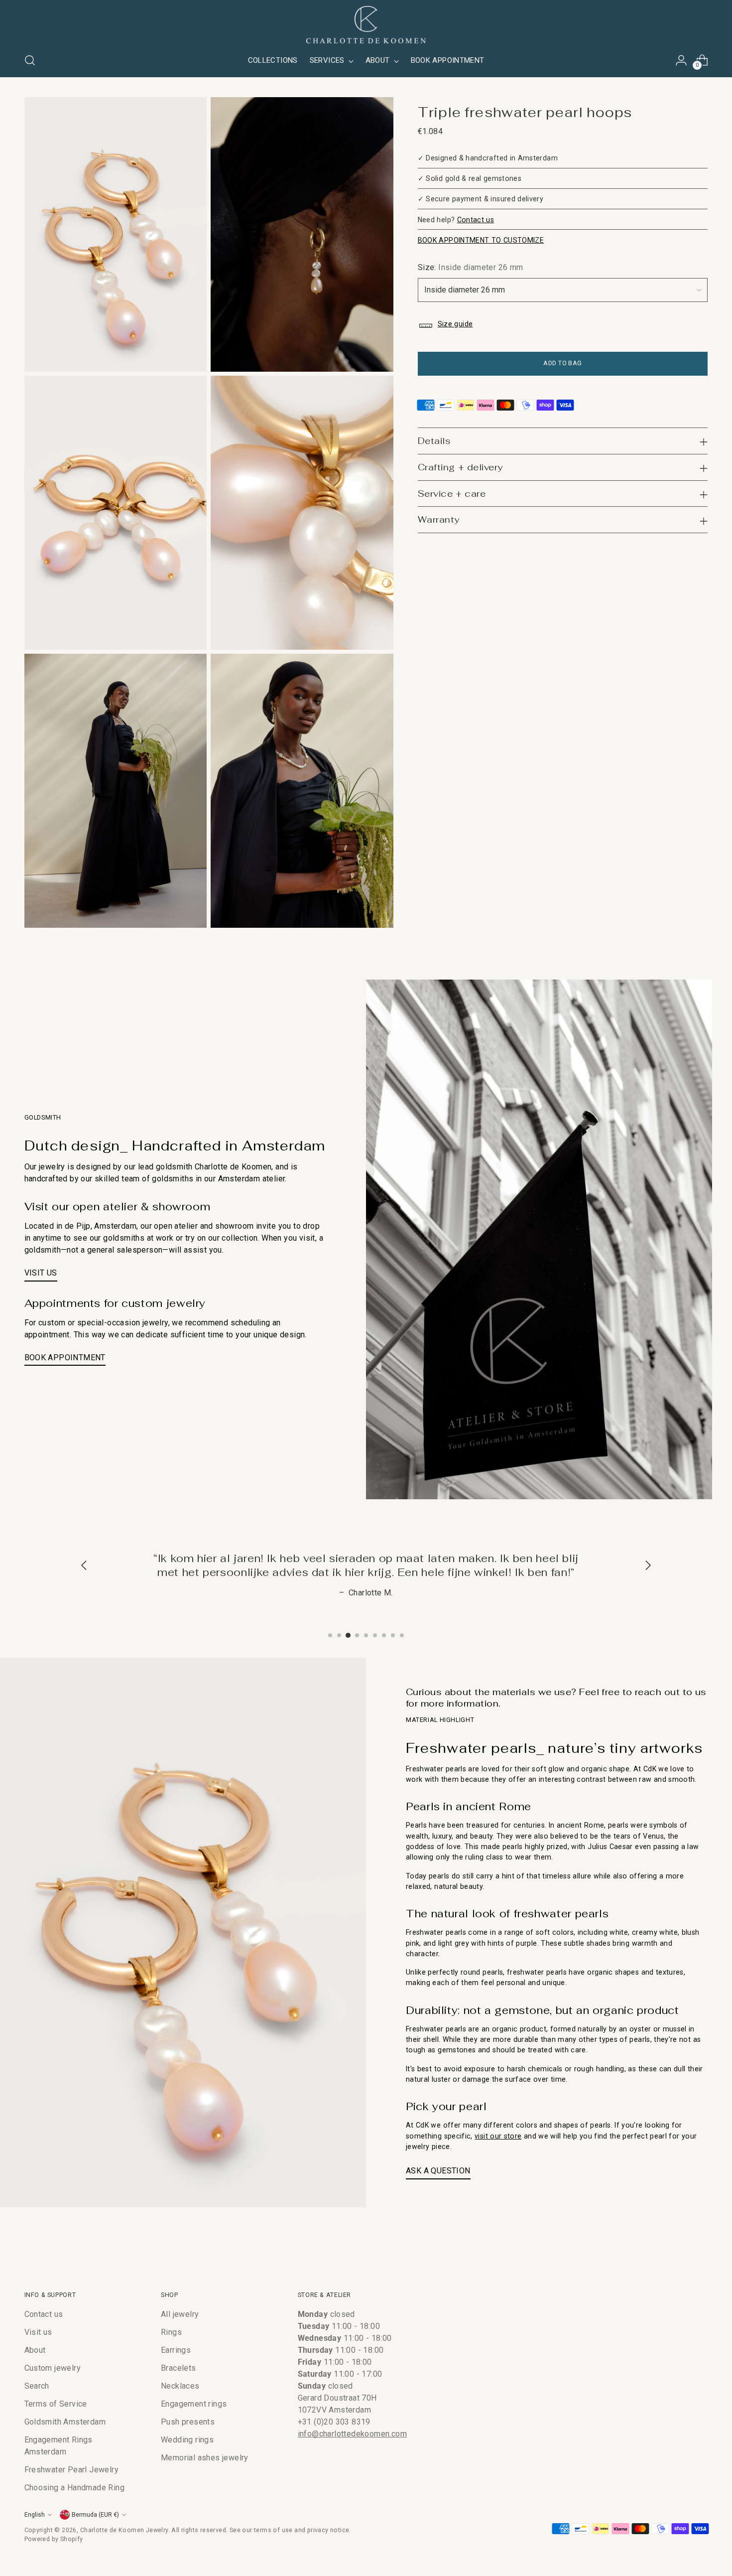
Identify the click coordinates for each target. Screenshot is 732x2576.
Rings (171, 2332)
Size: (471, 268)
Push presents (188, 2422)
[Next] (648, 1566)
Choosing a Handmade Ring (75, 2488)
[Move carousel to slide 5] (366, 1635)
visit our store (498, 2136)
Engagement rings (194, 2404)
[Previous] (84, 1566)
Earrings (176, 2350)
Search (37, 2386)
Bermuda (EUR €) (95, 2514)
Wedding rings (187, 2440)
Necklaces (180, 2386)
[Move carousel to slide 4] (357, 1635)
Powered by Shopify (54, 2539)
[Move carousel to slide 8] (393, 1635)
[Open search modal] (30, 60)
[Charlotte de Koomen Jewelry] (366, 25)
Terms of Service (56, 2404)
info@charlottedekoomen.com (352, 2434)
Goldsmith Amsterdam (65, 2422)
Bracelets (179, 2368)
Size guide (455, 324)
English (35, 2514)
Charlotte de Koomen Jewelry (124, 2530)
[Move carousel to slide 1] (330, 1635)
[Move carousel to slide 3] (348, 1635)
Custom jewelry (53, 2368)
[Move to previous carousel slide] (677, 2246)
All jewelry (180, 2314)
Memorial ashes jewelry (205, 2458)
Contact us (476, 220)
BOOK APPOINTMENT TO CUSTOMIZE (481, 240)
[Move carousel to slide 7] (384, 1635)
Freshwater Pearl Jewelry (72, 2470)
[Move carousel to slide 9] (402, 1635)
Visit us (38, 2332)
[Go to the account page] (681, 60)
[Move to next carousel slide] (700, 2246)
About (35, 2350)
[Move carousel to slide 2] (339, 1635)
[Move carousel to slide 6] (375, 1635)
